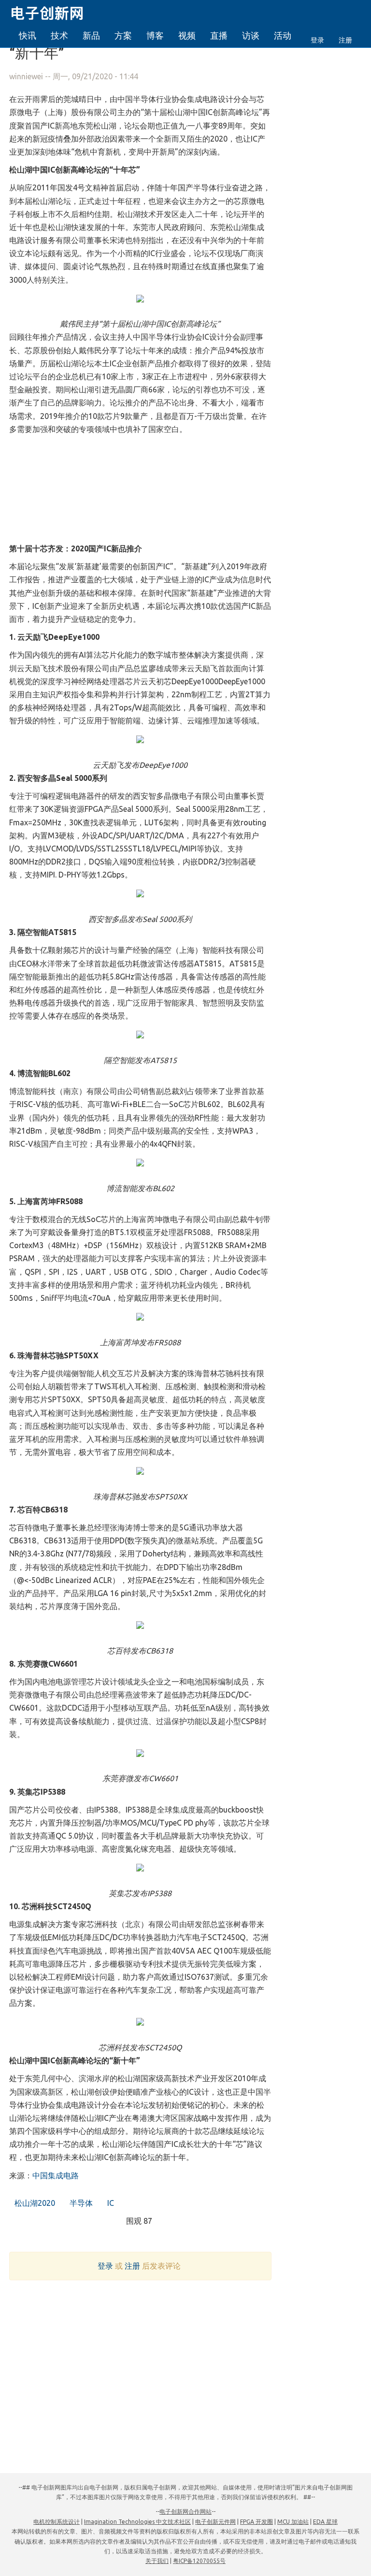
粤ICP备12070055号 (199, 2561)
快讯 (28, 35)
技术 (59, 35)
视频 (187, 35)
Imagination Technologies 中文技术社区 (137, 2522)
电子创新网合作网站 (185, 2511)
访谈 (251, 35)
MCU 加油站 (293, 2522)
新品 (91, 35)
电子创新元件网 (215, 2522)
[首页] (53, 12)
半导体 (80, 2203)
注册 (345, 40)
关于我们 (157, 2561)
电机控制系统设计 (57, 2522)
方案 (123, 35)
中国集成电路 (56, 2175)
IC (110, 2203)
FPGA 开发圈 (257, 2522)
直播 (219, 35)
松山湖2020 (34, 2203)
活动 (283, 35)
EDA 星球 (325, 2522)
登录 (317, 40)
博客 (155, 35)
